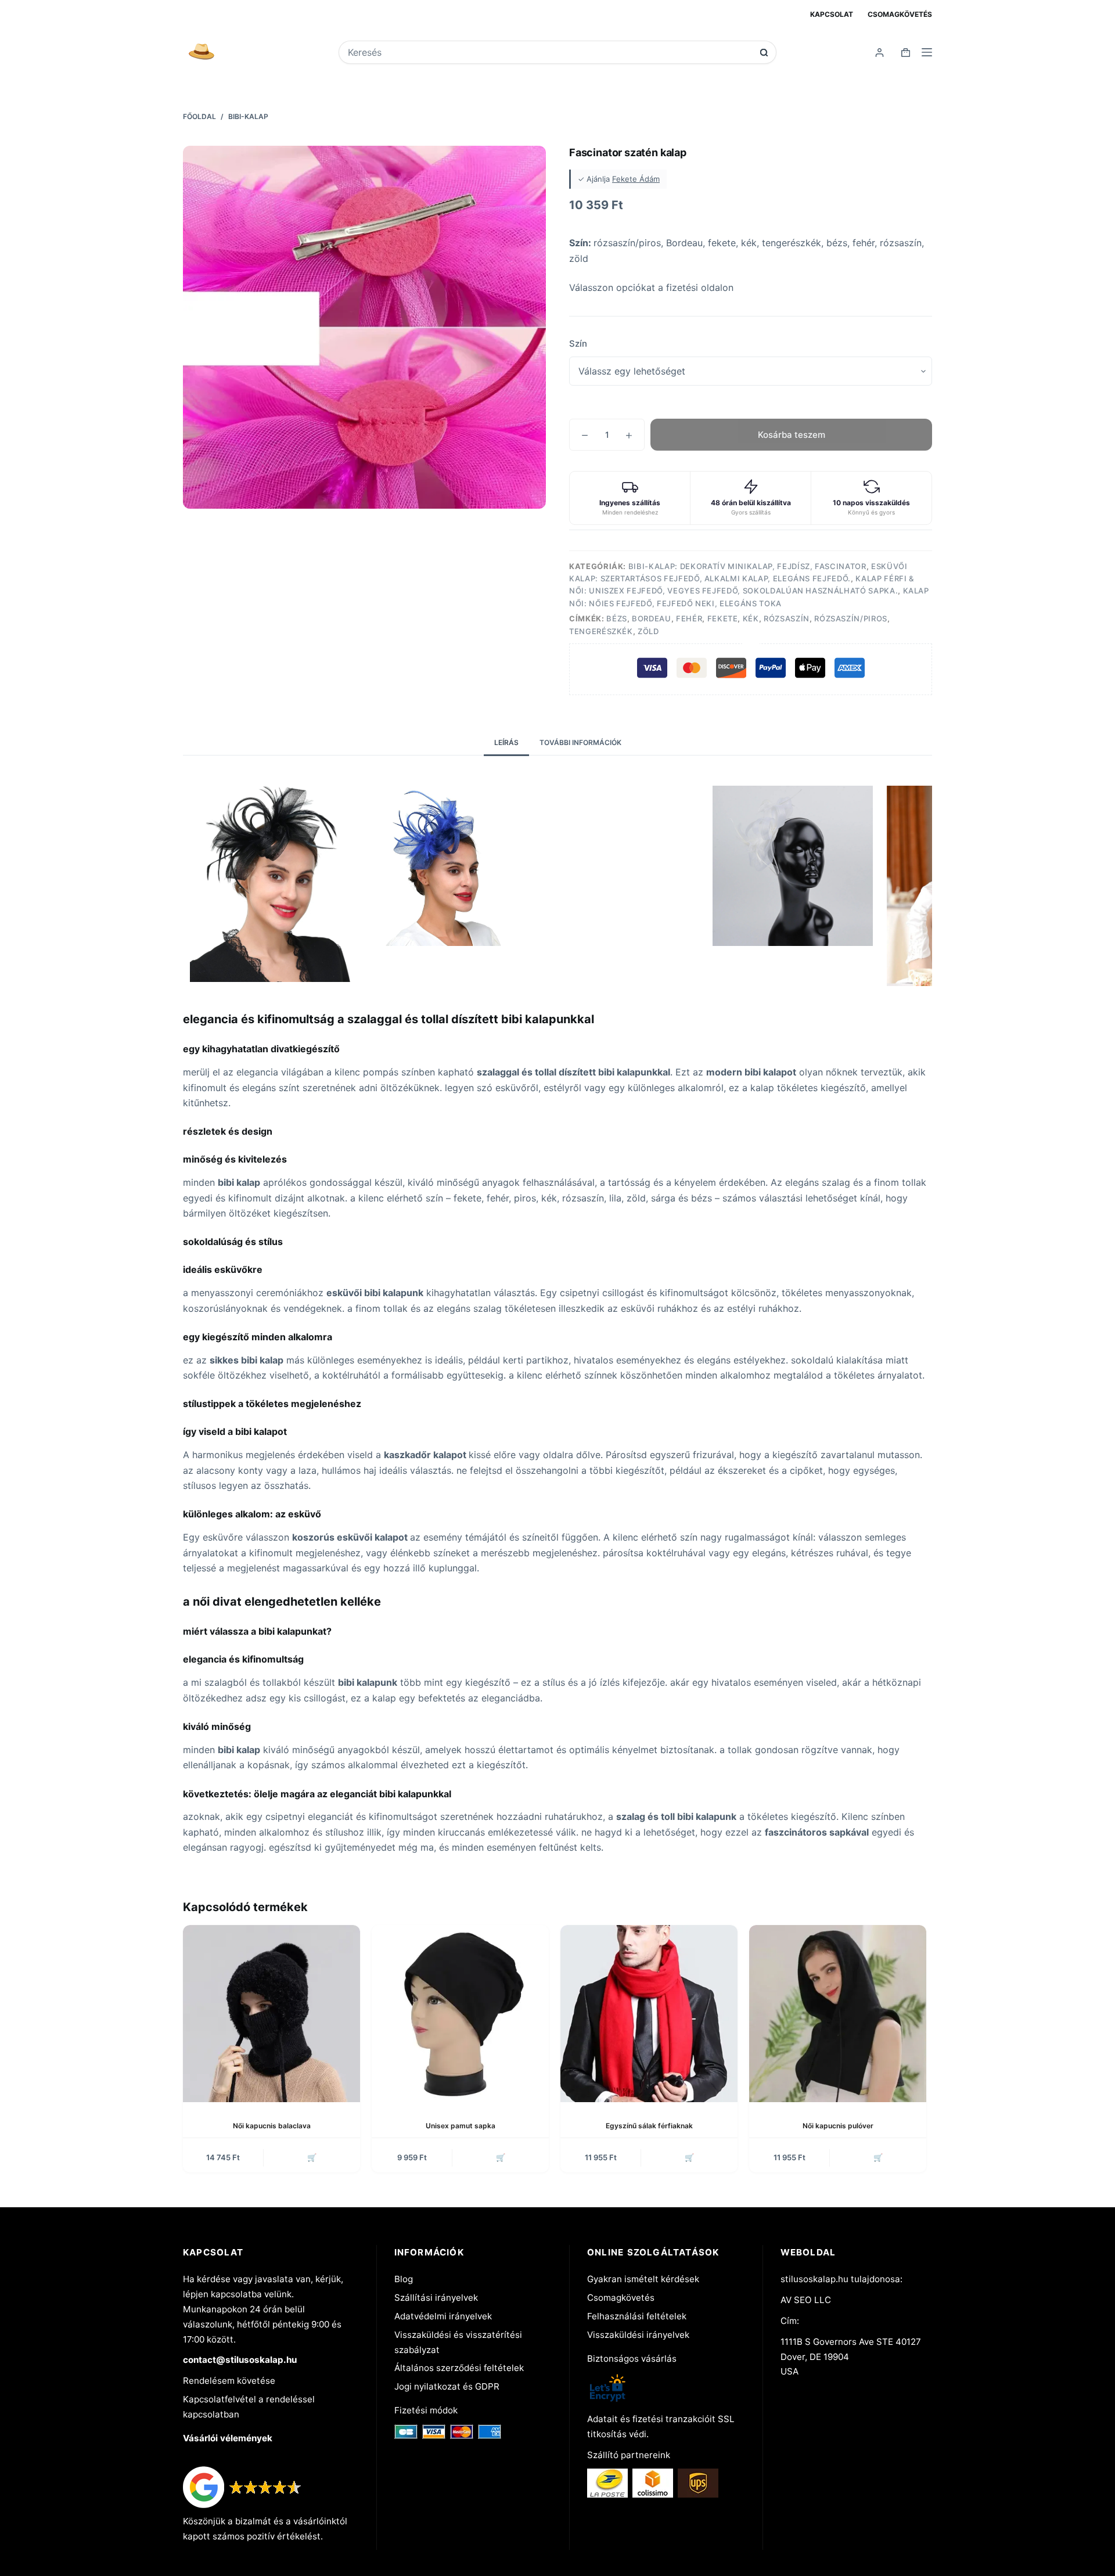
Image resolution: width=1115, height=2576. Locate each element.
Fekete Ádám (636, 179)
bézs (617, 618)
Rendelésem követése (229, 2381)
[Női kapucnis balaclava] (271, 2014)
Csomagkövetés (900, 14)
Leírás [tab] (506, 742)
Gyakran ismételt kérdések (643, 2279)
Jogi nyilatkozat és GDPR (447, 2386)
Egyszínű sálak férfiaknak (649, 2126)
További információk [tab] (580, 742)
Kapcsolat (832, 14)
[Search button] (764, 53)
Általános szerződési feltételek (459, 2368)
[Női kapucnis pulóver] (838, 2014)
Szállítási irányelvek (436, 2298)
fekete (723, 618)
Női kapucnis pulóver (838, 2126)
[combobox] (550, 52)
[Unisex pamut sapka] (460, 2014)
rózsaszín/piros (851, 618)
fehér (689, 618)
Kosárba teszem (792, 435)
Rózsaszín (787, 618)
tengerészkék (601, 631)
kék (751, 618)
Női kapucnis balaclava (272, 2126)
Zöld (648, 631)
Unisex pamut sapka (461, 2126)
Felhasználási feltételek (637, 2316)
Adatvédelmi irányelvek (443, 2316)
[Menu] (927, 52)
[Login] (880, 53)
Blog (404, 2279)
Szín (578, 343)
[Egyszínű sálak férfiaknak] (649, 2014)
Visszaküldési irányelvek (638, 2335)
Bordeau (652, 618)
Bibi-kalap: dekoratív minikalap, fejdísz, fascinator (747, 566)
